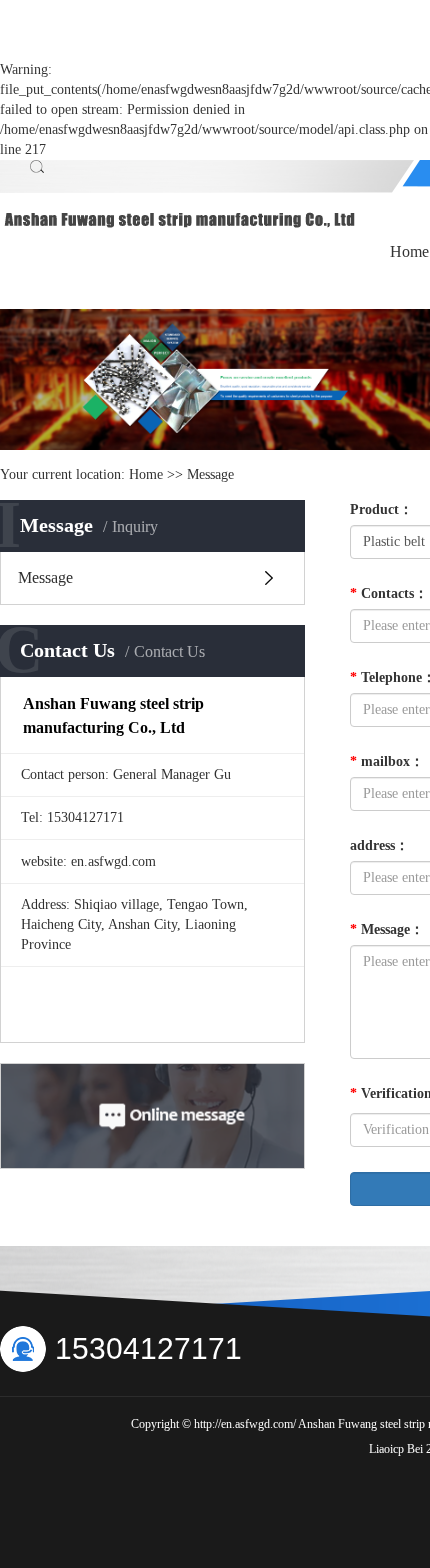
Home (146, 474)
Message (45, 577)
